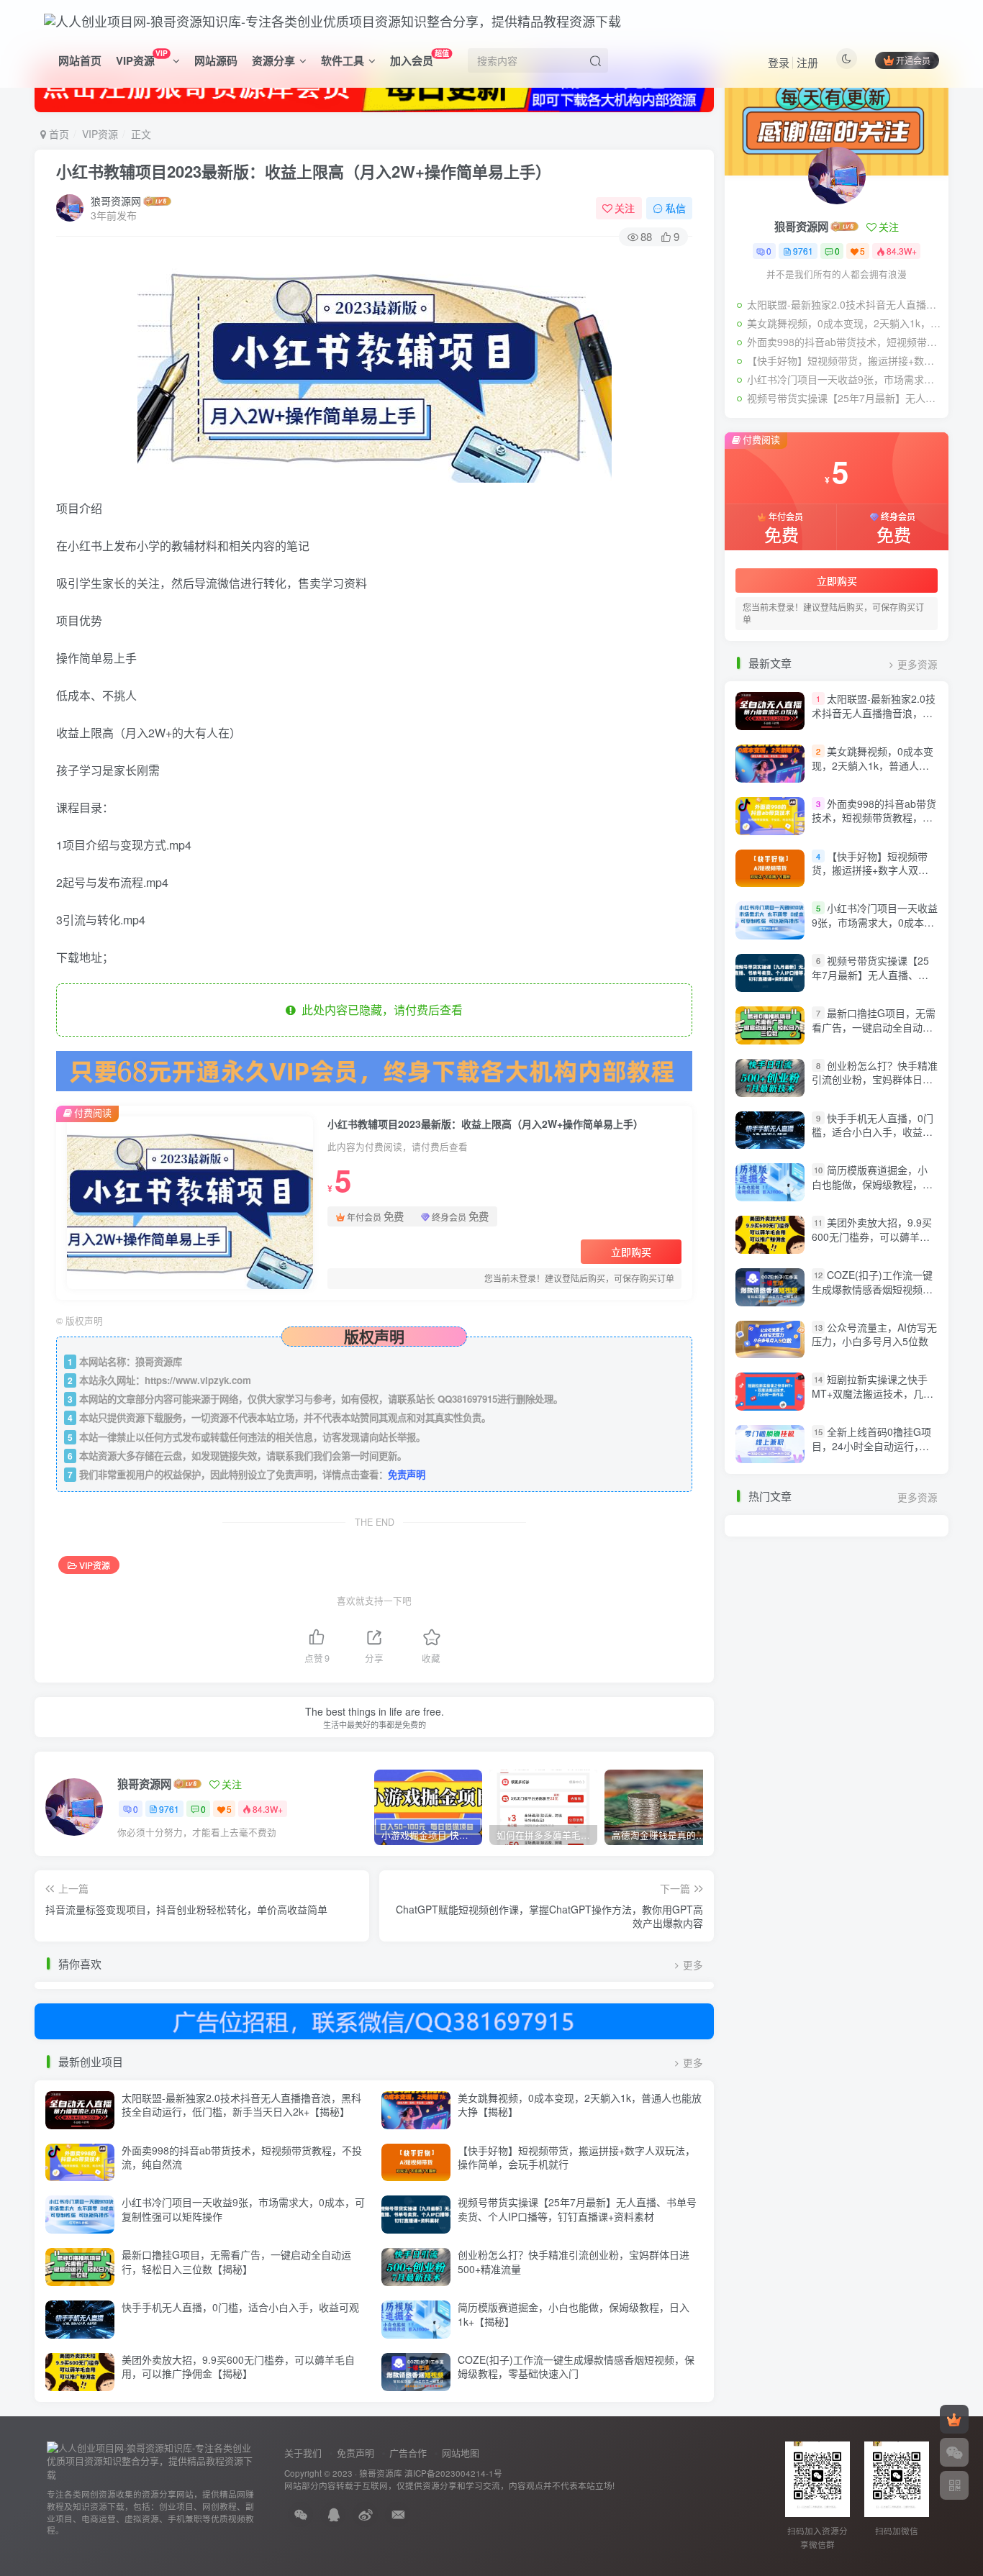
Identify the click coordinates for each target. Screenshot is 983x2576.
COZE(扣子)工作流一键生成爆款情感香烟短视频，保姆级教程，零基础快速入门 (576, 2367)
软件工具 (343, 60)
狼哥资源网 (116, 201)
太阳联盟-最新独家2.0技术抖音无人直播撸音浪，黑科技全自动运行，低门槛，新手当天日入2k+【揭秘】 (241, 2105)
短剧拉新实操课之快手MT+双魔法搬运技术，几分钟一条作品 (873, 1394)
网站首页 (80, 60)
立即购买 (631, 1252)
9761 (169, 1809)
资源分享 (273, 60)
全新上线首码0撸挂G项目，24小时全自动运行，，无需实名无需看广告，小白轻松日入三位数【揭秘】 (872, 1453)
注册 (807, 62)
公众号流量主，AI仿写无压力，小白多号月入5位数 (874, 1334)
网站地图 (461, 2453)
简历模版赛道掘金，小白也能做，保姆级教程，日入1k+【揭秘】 (574, 2314)
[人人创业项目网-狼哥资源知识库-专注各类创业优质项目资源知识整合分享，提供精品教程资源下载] (151, 2460)
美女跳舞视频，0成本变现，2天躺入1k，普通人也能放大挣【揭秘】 (580, 2105)
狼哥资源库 (381, 2473)
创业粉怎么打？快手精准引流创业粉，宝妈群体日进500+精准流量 (574, 2262)
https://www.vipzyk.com (198, 1380)
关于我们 (303, 2453)
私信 (676, 208)
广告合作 (408, 2453)
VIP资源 (141, 58)
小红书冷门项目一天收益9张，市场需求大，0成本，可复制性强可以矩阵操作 (243, 2209)
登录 (779, 62)
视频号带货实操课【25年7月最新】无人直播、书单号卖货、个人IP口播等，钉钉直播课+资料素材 (577, 2209)
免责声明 (407, 1474)
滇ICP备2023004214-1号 (453, 2473)
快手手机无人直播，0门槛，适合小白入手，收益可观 (240, 2307)
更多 (693, 1965)
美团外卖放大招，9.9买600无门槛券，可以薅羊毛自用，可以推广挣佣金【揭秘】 (238, 2367)
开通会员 (913, 60)
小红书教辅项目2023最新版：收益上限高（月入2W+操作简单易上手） (304, 171)
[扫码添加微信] (954, 2452)
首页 (58, 134)
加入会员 (420, 58)
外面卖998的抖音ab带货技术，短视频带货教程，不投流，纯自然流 (242, 2157)
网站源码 (216, 60)
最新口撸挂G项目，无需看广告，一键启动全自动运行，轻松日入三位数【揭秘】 (236, 2262)
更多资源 (918, 664)
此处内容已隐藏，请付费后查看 (379, 1010)
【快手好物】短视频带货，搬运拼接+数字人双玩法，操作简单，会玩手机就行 (576, 2157)
